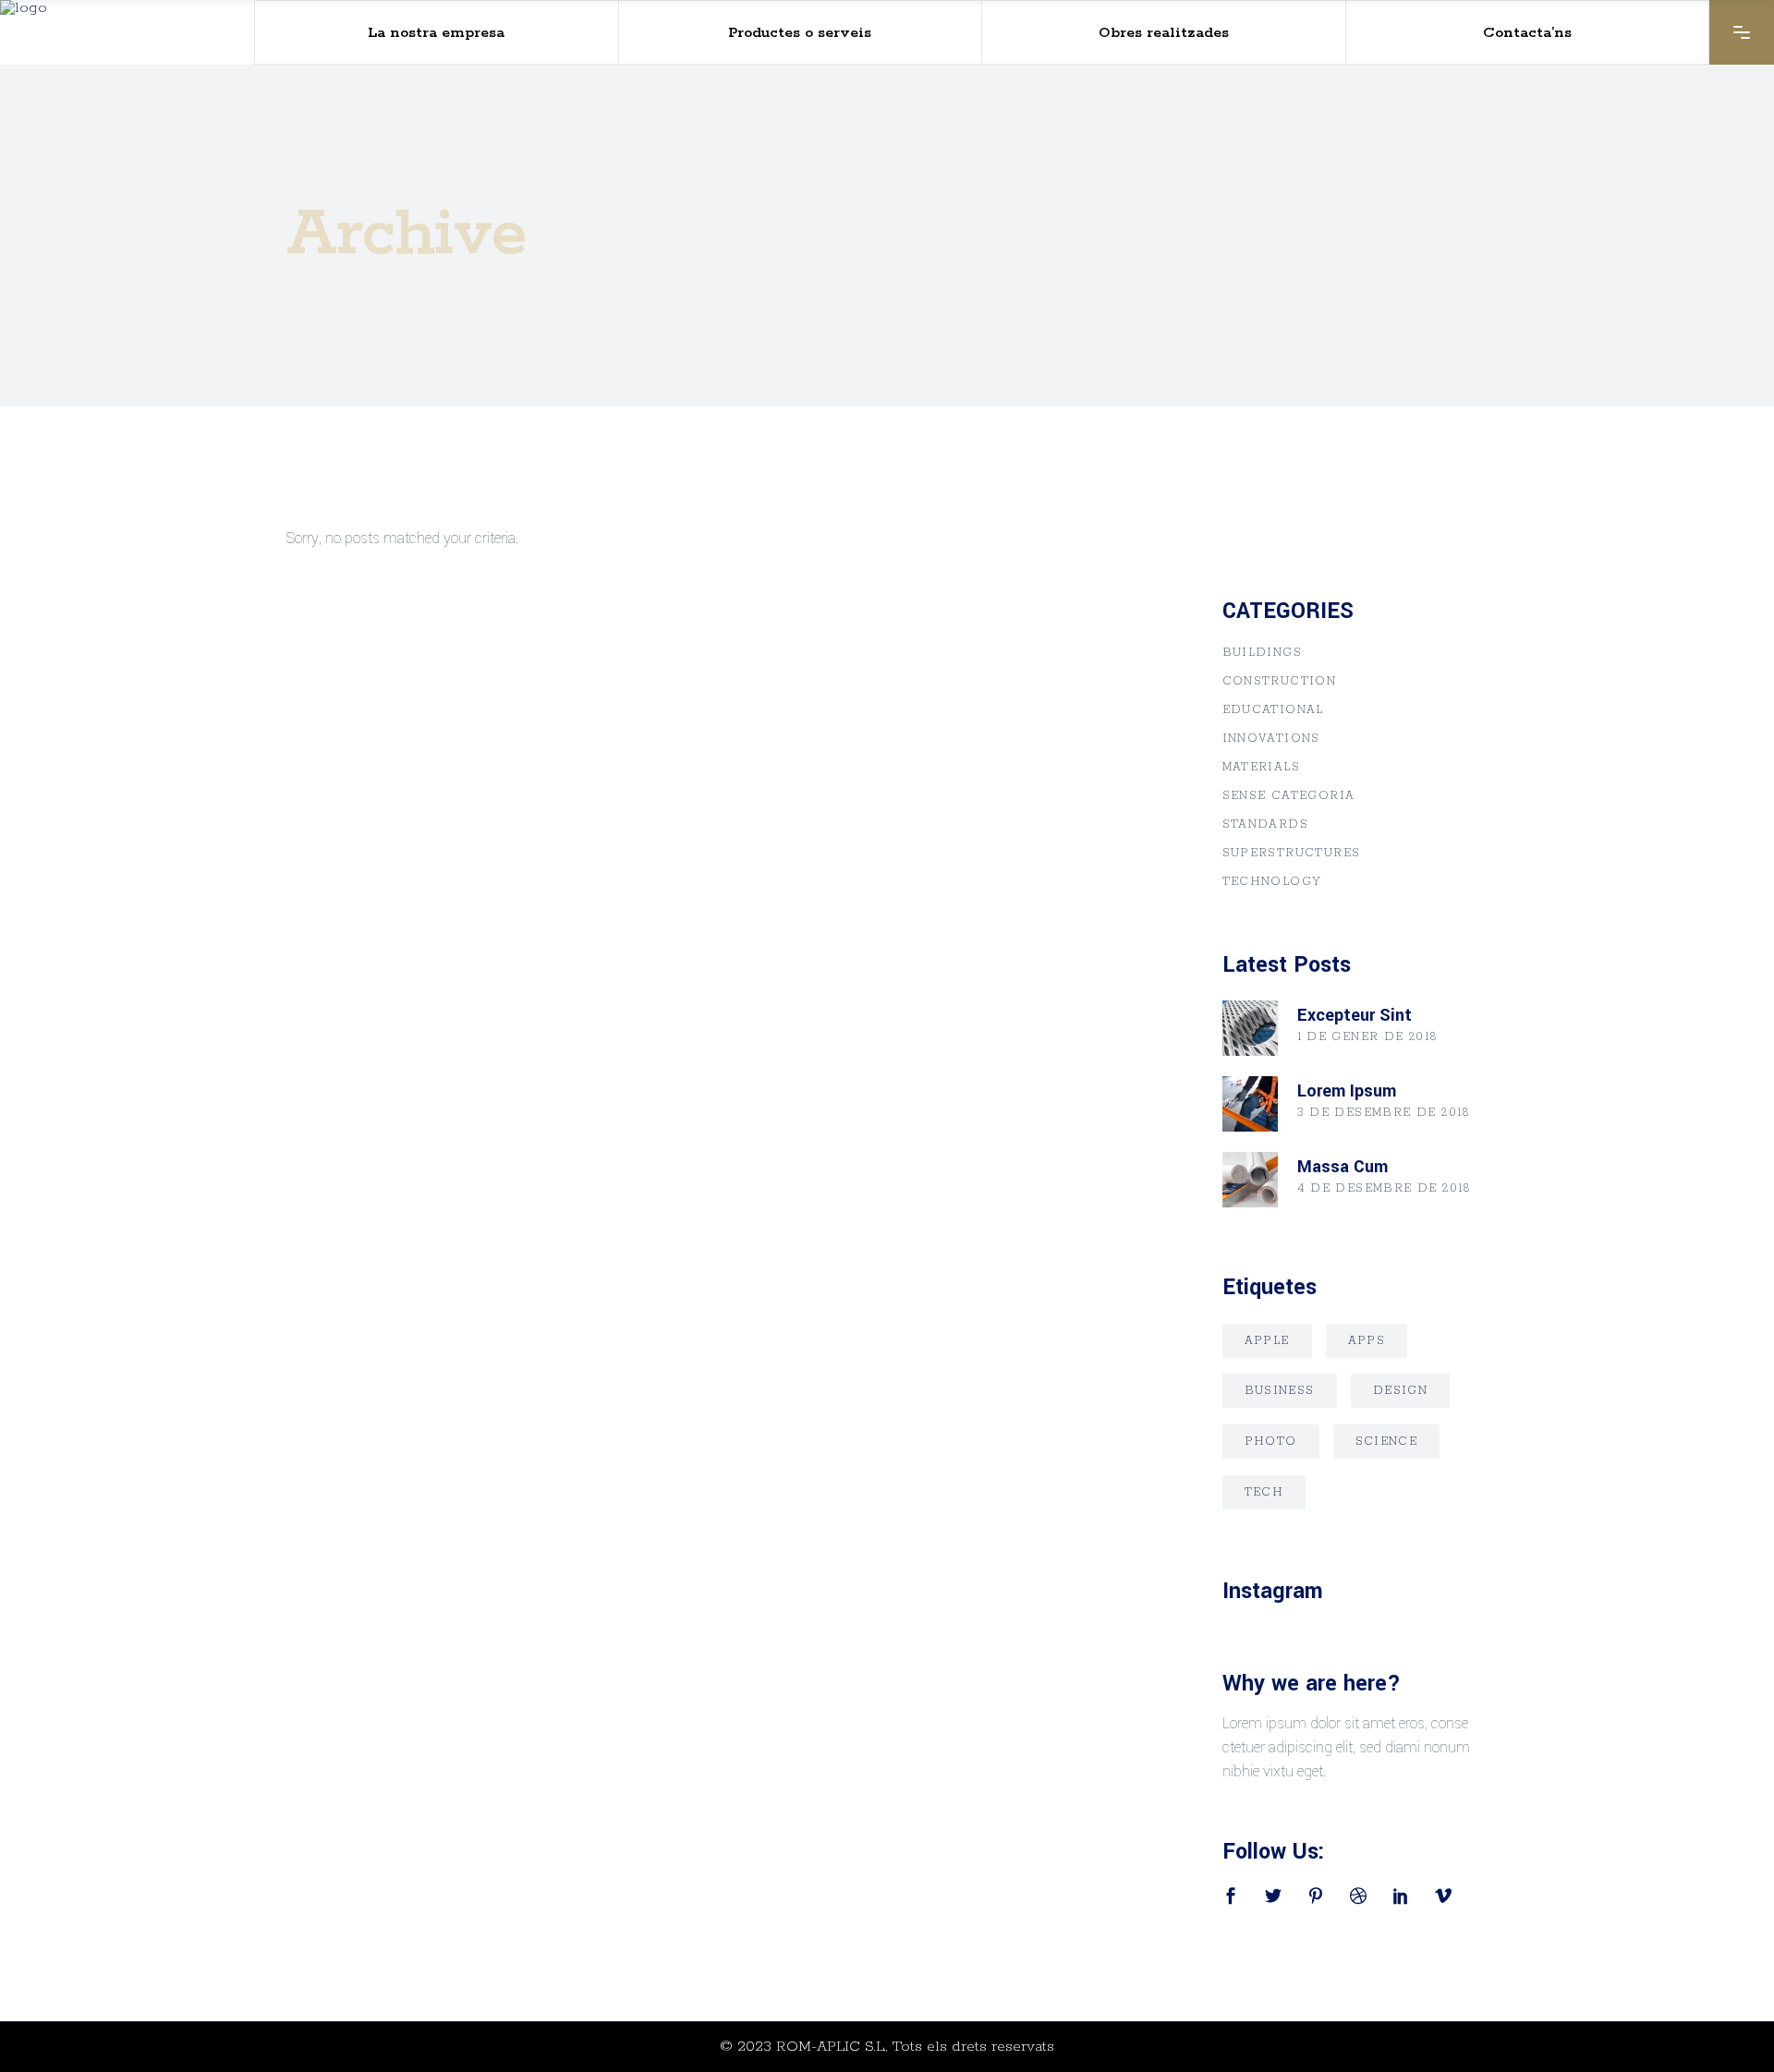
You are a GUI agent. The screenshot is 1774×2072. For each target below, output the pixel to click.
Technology (1272, 882)
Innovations (1271, 739)
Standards (1266, 824)
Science (1387, 1442)
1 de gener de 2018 (1368, 1037)
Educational (1273, 710)
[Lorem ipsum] (1250, 1104)
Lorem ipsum (1347, 1091)
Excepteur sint (1355, 1015)
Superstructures (1292, 853)
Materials (1262, 767)
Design (1400, 1391)
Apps (1367, 1341)
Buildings (1263, 653)
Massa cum (1343, 1167)
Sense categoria (1289, 796)
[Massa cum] (1250, 1180)
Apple (1267, 1341)
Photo (1271, 1442)
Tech (1264, 1492)
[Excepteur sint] (1250, 1028)
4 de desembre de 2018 (1385, 1188)
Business (1280, 1391)
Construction (1280, 681)
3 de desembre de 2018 (1384, 1113)
